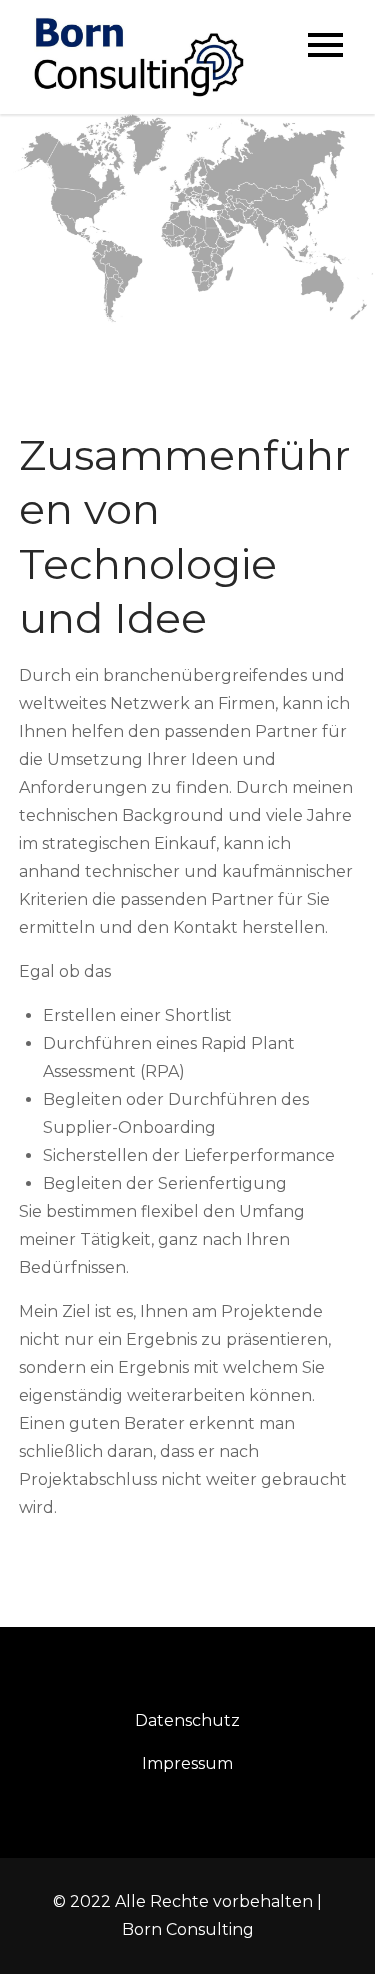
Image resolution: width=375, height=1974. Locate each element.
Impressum (187, 1763)
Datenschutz (187, 1720)
